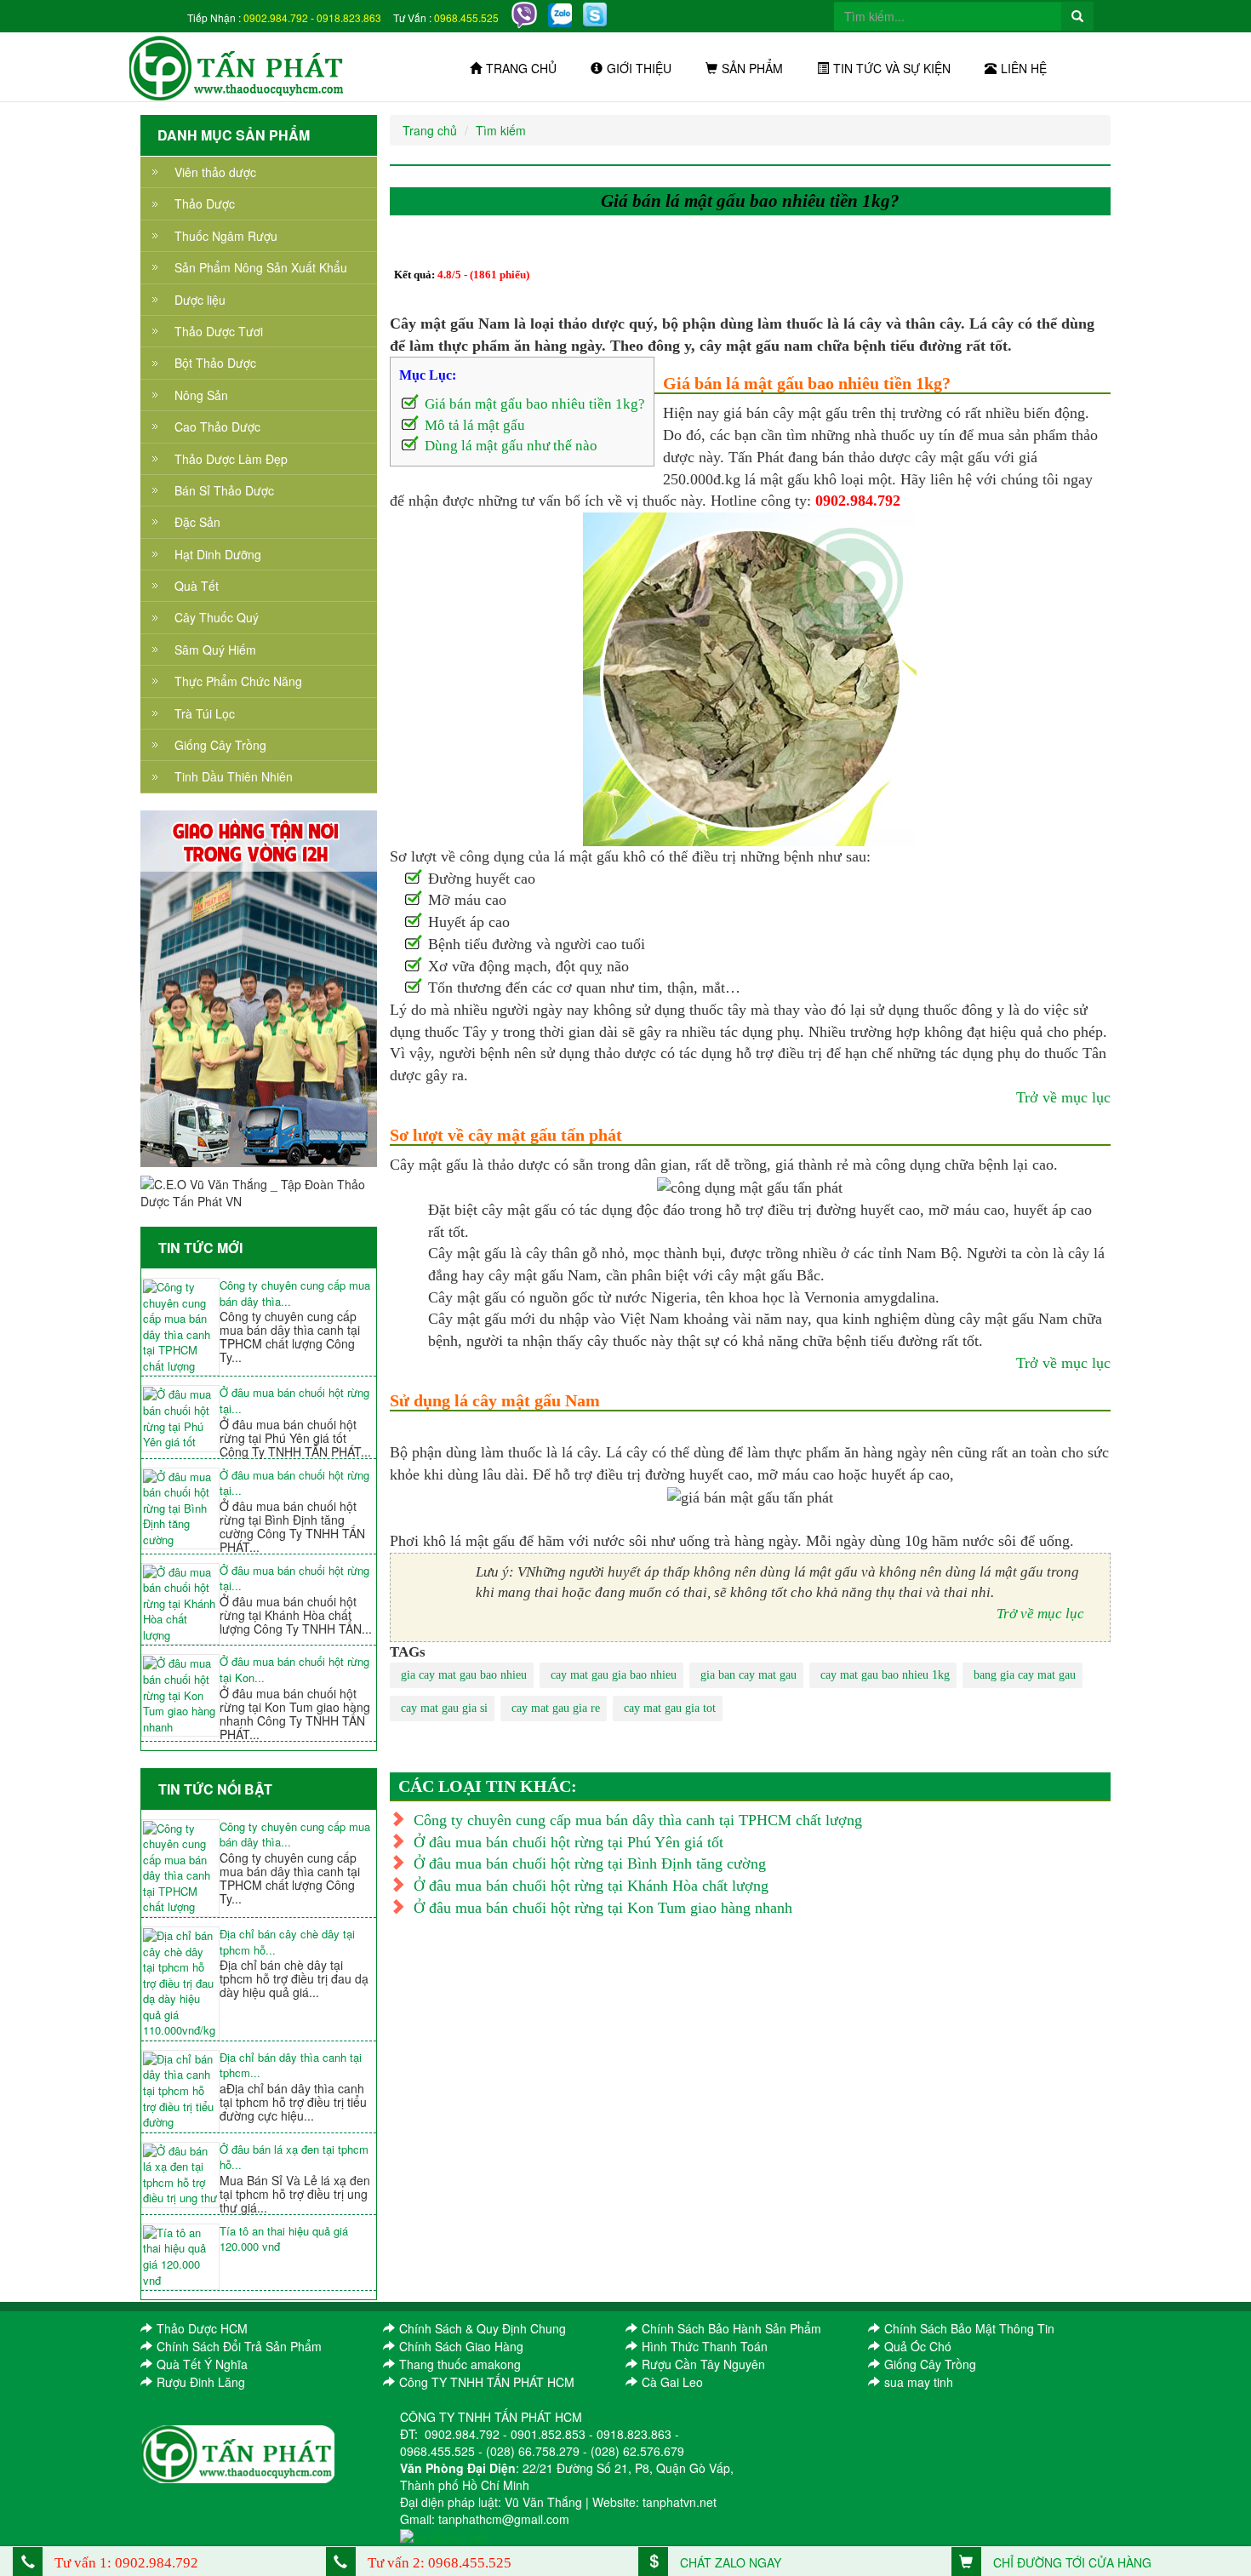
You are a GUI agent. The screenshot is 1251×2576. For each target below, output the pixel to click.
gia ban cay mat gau (748, 1675)
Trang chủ (521, 68)
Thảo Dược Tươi (219, 331)
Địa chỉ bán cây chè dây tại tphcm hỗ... (287, 1942)
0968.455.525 (466, 17)
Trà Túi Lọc (205, 713)
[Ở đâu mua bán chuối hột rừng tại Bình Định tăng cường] (180, 1509)
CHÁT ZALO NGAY (729, 2562)
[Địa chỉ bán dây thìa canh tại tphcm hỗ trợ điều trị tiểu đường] (180, 2091)
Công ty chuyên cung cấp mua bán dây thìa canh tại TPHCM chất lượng (638, 1820)
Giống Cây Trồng (220, 745)
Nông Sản (201, 395)
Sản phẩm (752, 68)
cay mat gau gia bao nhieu (614, 1675)
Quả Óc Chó (918, 2346)
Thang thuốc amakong (460, 2364)
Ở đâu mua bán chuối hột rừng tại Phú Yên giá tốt (568, 1842)
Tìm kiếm (501, 130)
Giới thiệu (639, 68)
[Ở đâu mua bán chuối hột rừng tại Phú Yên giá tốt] (180, 1418)
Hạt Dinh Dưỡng (218, 554)
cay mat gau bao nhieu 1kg (885, 1675)
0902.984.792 (276, 17)
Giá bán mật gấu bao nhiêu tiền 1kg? (535, 404)
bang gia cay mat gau (1025, 1675)
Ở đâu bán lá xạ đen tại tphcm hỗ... (294, 2158)
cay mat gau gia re (556, 1708)
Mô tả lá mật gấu (475, 425)
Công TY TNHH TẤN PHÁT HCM (487, 2382)
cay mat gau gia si (444, 1708)
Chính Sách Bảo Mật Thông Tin (969, 2328)
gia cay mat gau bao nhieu (464, 1675)
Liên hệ (1024, 68)
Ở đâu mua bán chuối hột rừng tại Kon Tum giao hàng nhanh (603, 1908)
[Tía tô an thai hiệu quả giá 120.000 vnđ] (180, 2257)
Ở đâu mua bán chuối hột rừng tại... (294, 1401)
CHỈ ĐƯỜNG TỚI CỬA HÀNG (1071, 2562)
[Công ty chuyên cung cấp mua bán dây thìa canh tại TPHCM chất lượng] (180, 1327)
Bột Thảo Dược (215, 363)
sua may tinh (919, 2382)
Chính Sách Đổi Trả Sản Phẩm (239, 2346)
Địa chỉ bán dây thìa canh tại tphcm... (291, 2066)
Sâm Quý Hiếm (215, 650)
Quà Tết (197, 586)
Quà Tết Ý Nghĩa (202, 2364)
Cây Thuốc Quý (217, 617)
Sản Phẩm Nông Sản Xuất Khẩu (261, 267)
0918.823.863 (349, 17)
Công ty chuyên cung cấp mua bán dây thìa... (295, 1294)
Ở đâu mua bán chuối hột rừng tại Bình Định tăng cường (590, 1863)
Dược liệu (200, 300)
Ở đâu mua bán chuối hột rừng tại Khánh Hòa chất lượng (591, 1886)
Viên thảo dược (215, 172)
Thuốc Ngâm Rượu (226, 236)
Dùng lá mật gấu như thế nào (511, 446)
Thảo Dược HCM (202, 2328)
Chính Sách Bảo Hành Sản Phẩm (731, 2328)
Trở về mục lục (1063, 1097)
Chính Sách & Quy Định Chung (483, 2328)
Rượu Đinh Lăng (201, 2382)
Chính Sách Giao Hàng (461, 2346)
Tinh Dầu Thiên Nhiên (234, 776)
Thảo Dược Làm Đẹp (231, 459)
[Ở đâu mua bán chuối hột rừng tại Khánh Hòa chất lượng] (180, 1604)
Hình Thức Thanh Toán (705, 2346)
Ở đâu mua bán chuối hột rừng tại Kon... (294, 1670)
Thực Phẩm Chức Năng (238, 681)
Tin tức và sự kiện (892, 68)
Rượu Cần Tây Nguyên (703, 2364)
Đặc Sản (197, 522)
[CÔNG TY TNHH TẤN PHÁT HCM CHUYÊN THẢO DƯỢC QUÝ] (237, 66)
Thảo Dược (205, 203)
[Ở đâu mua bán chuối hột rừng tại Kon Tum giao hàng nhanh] (180, 1695)
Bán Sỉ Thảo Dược (224, 490)
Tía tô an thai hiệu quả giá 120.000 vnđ (284, 2239)
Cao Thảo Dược (217, 426)
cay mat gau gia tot (670, 1708)
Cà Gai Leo (672, 2382)
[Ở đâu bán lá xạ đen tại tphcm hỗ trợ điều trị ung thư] (180, 2175)
